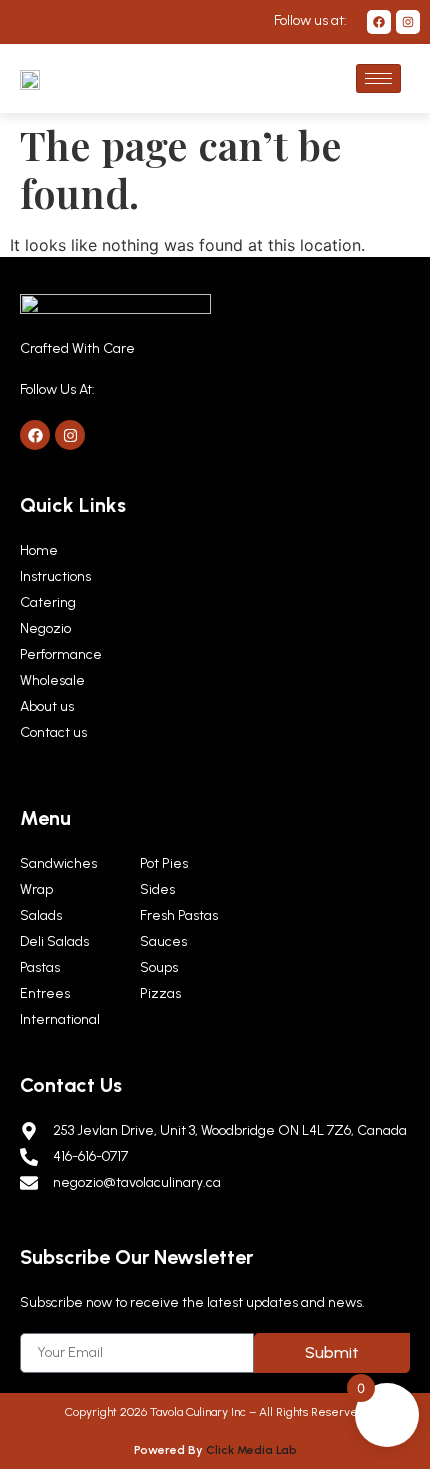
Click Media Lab (251, 1450)
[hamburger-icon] (378, 78)
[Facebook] (379, 22)
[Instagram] (408, 22)
